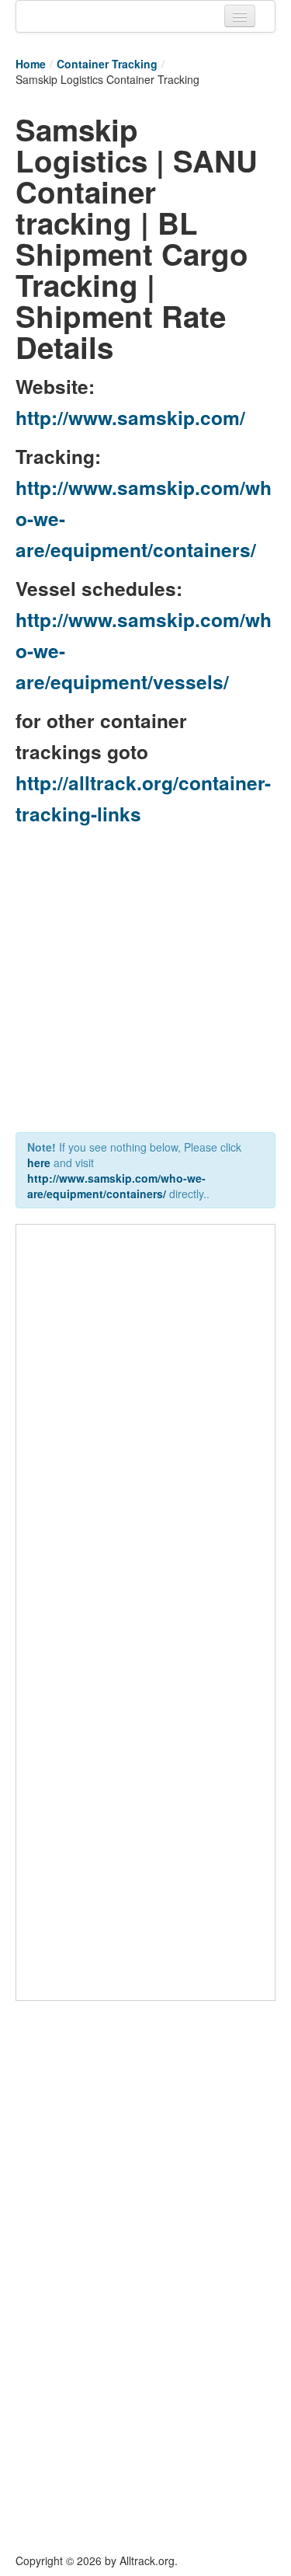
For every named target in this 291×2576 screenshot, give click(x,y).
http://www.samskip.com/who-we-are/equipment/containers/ (116, 1186)
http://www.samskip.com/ (130, 417)
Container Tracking (107, 64)
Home (31, 64)
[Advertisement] (145, 983)
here (39, 1163)
